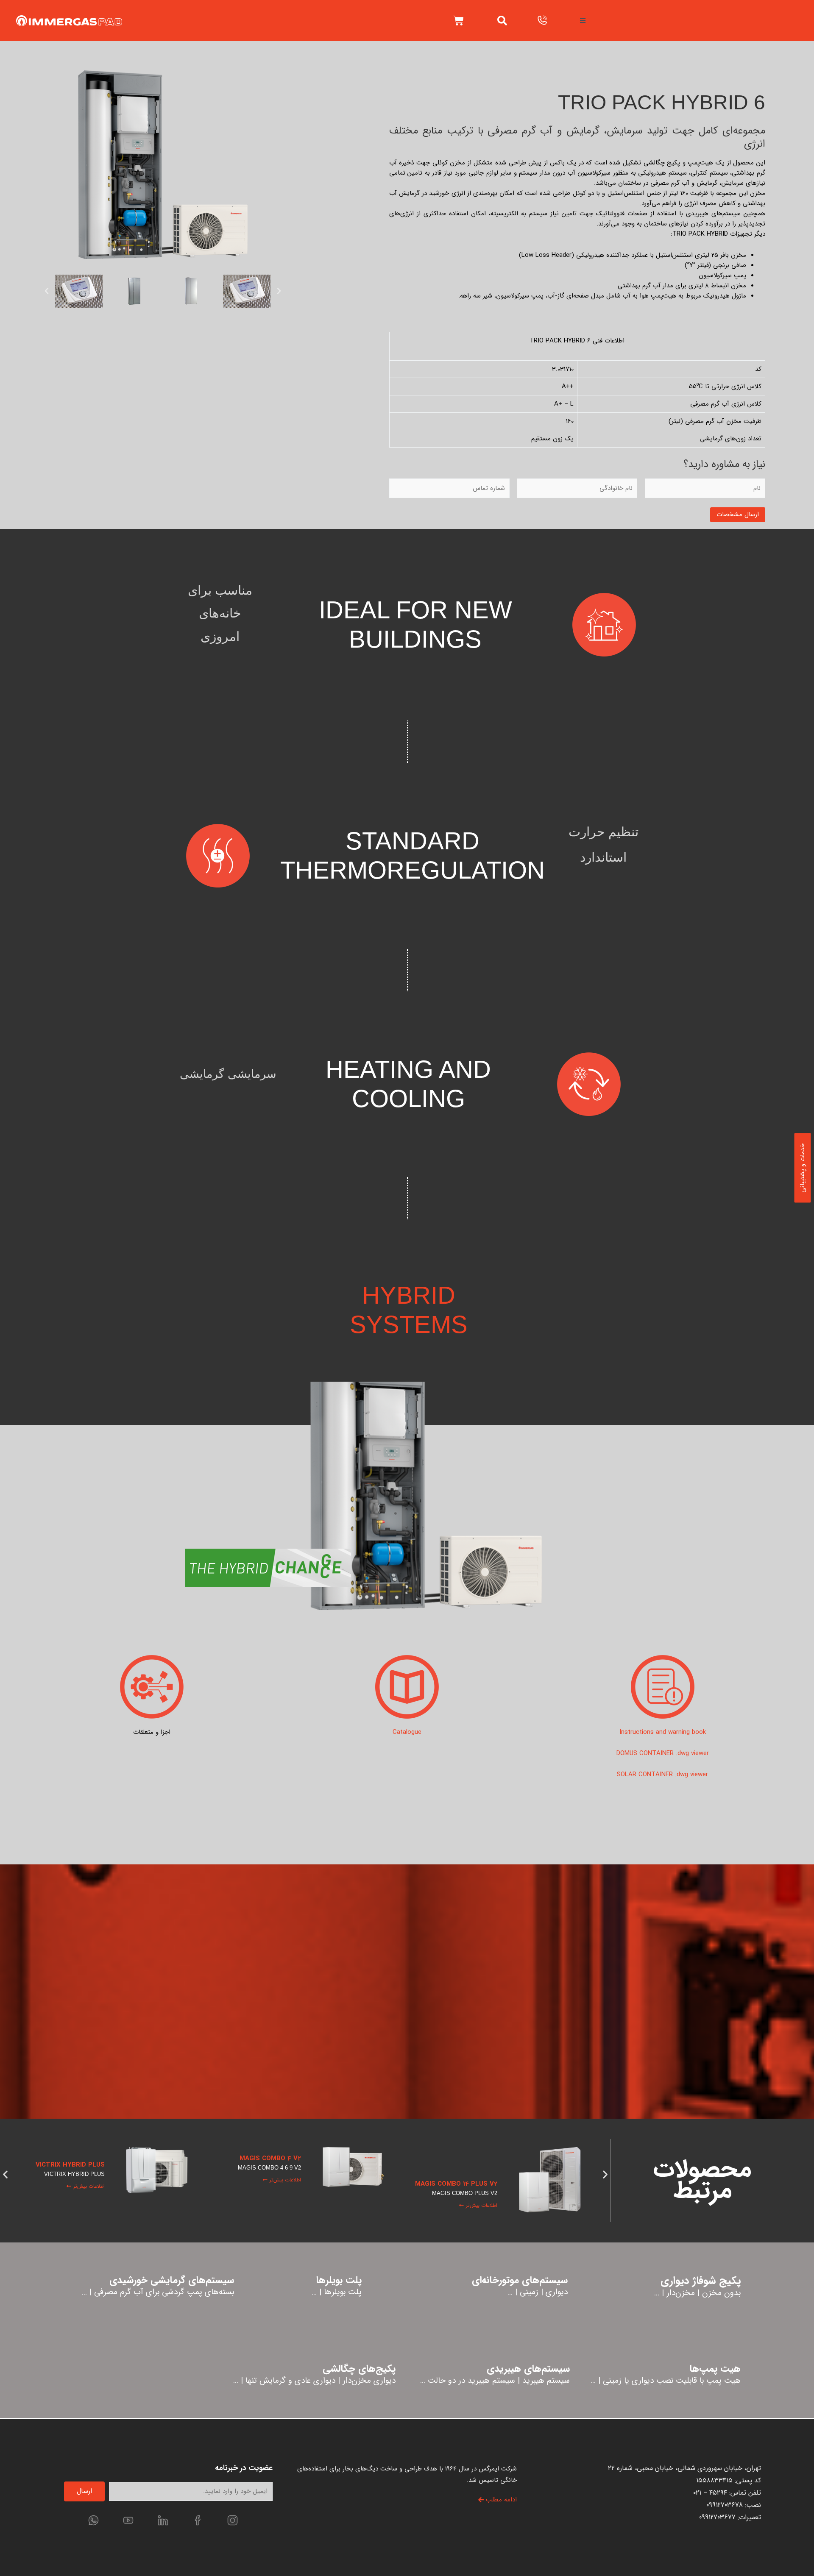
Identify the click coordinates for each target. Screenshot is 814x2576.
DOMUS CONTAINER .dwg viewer (663, 1753)
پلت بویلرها (339, 2280)
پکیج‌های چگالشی (359, 2369)
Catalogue (407, 1732)
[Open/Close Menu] (583, 21)
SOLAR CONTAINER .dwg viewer (662, 1775)
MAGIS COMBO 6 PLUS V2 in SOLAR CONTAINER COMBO (61, 2175)
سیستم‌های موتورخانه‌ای (520, 2280)
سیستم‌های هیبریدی (528, 2369)
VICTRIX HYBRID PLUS (266, 2165)
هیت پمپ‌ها (715, 2369)
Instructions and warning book (663, 1732)
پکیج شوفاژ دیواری (701, 2281)
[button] (502, 21)
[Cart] (459, 21)
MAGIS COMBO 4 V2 (467, 2159)
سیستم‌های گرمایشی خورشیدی (172, 2280)
